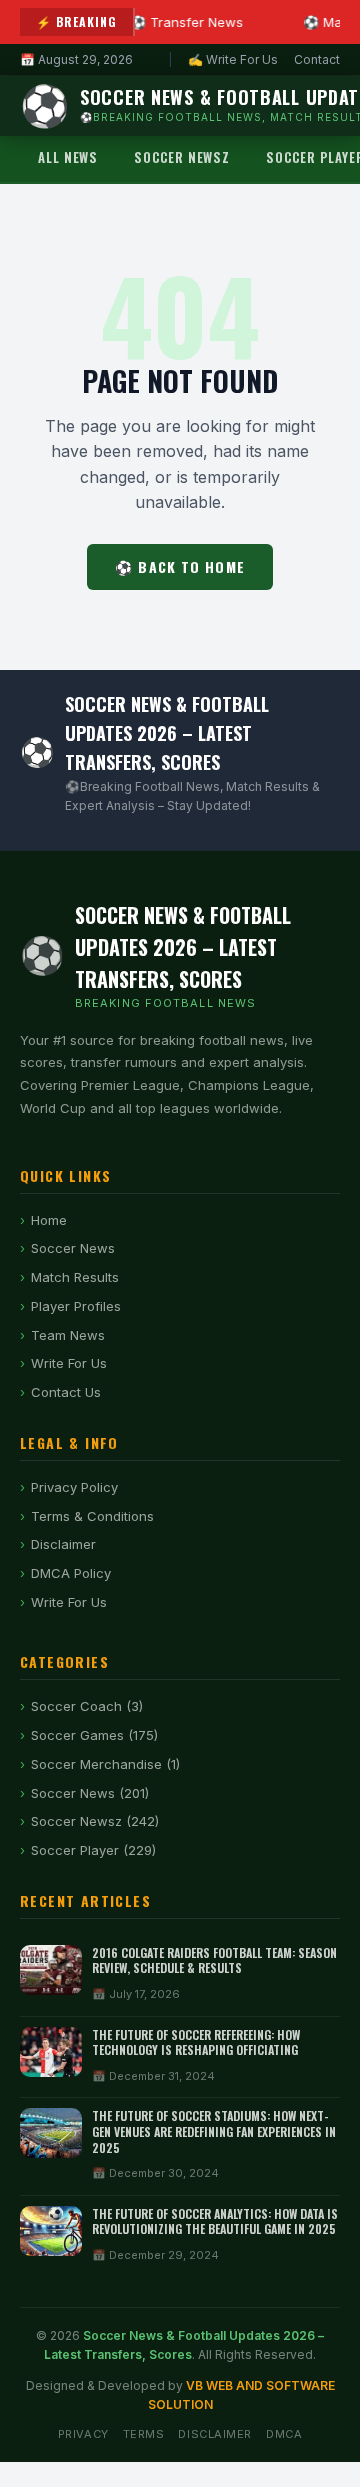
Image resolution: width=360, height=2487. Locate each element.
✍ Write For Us (233, 59)
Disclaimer (63, 1544)
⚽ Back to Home (180, 566)
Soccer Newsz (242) (95, 1821)
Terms (144, 2434)
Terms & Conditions (92, 1516)
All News (68, 157)
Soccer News (73, 1248)
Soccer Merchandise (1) (105, 1764)
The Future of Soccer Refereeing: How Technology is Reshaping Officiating (196, 2042)
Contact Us (66, 1392)
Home (49, 1220)
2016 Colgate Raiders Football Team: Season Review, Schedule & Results (214, 1960)
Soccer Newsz (182, 157)
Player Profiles (76, 1306)
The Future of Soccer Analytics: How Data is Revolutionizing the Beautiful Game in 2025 (215, 2221)
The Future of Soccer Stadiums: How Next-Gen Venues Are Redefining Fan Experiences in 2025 (214, 2131)
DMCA (284, 2434)
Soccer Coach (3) (87, 1706)
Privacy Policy (74, 1487)
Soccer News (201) (90, 1793)
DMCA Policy (71, 1573)
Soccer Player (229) (93, 1850)
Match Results (75, 1277)
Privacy (83, 2434)
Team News (68, 1335)
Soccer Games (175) (94, 1735)
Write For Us (69, 1363)
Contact (317, 59)
